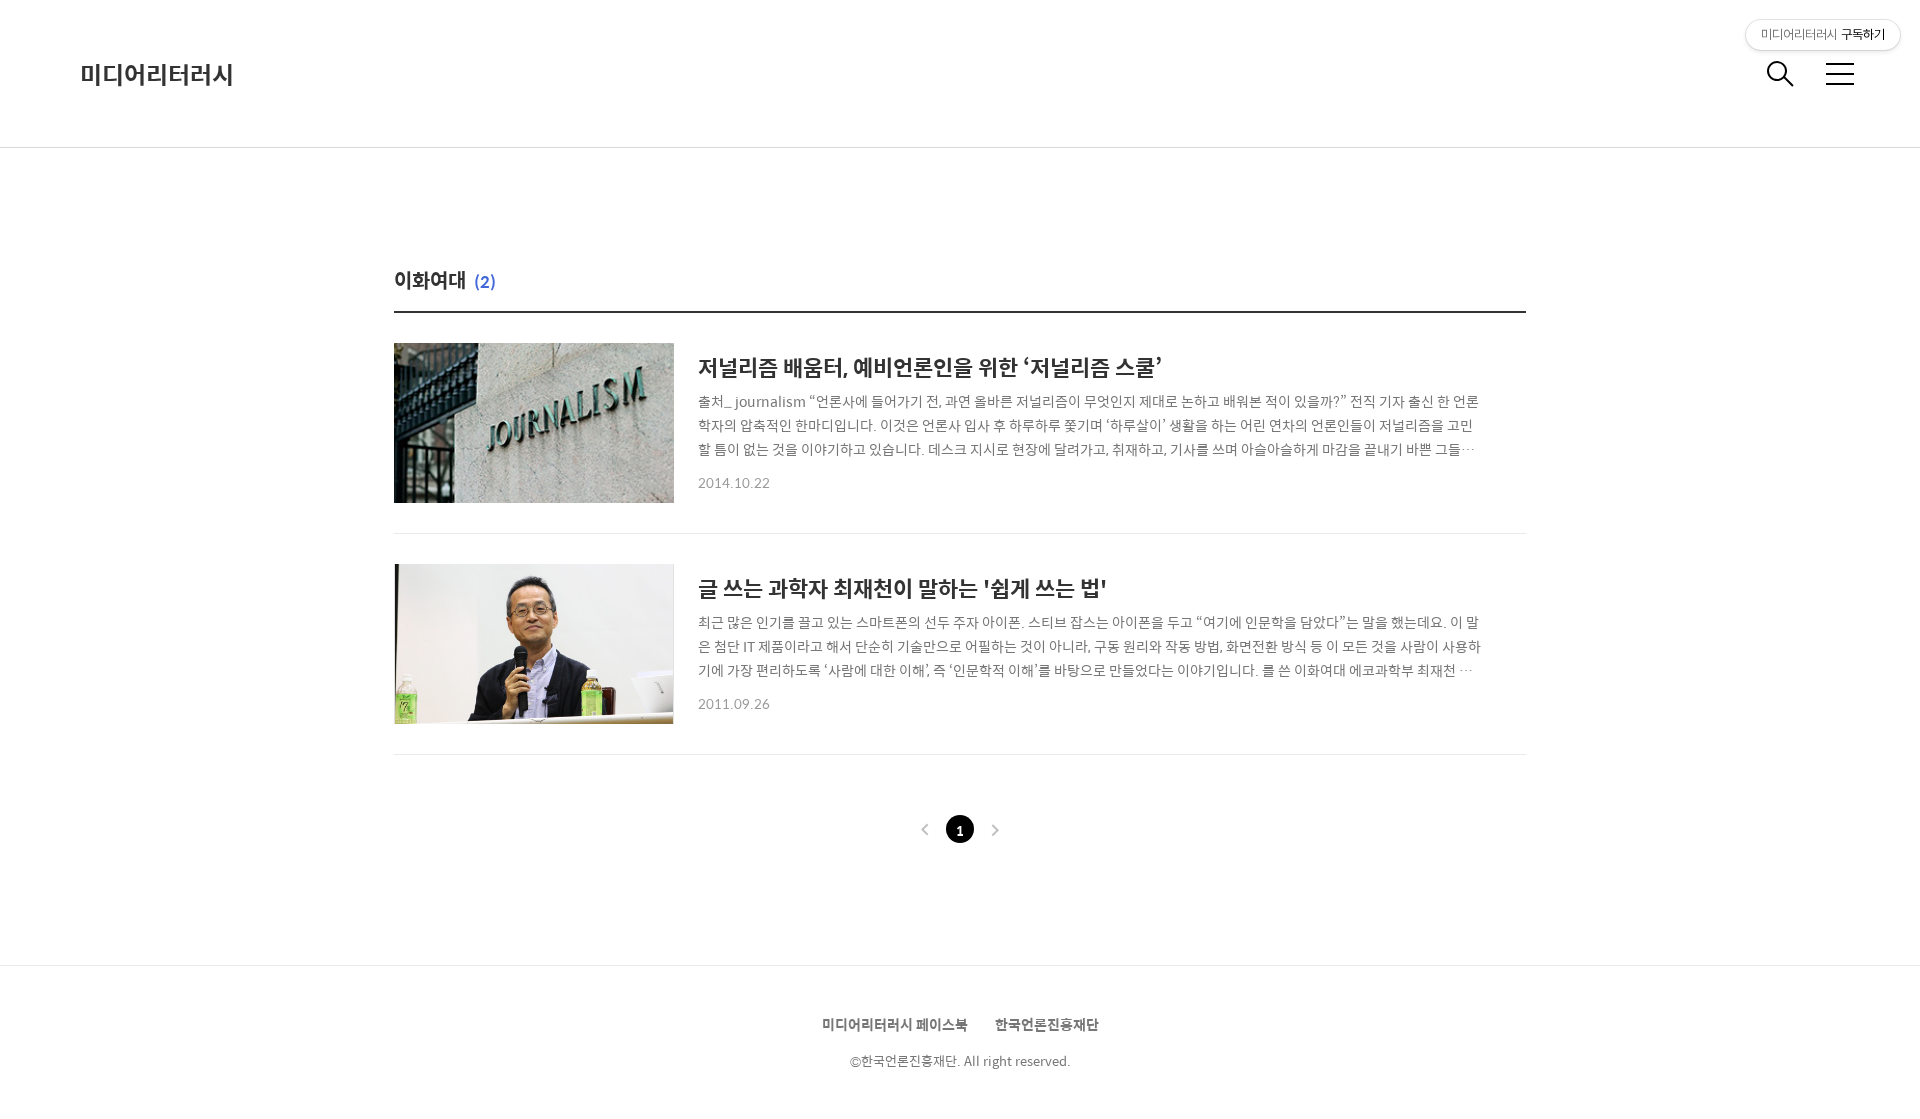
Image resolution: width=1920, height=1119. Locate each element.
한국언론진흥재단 (1047, 1024)
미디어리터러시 (157, 74)
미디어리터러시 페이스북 (895, 1024)
